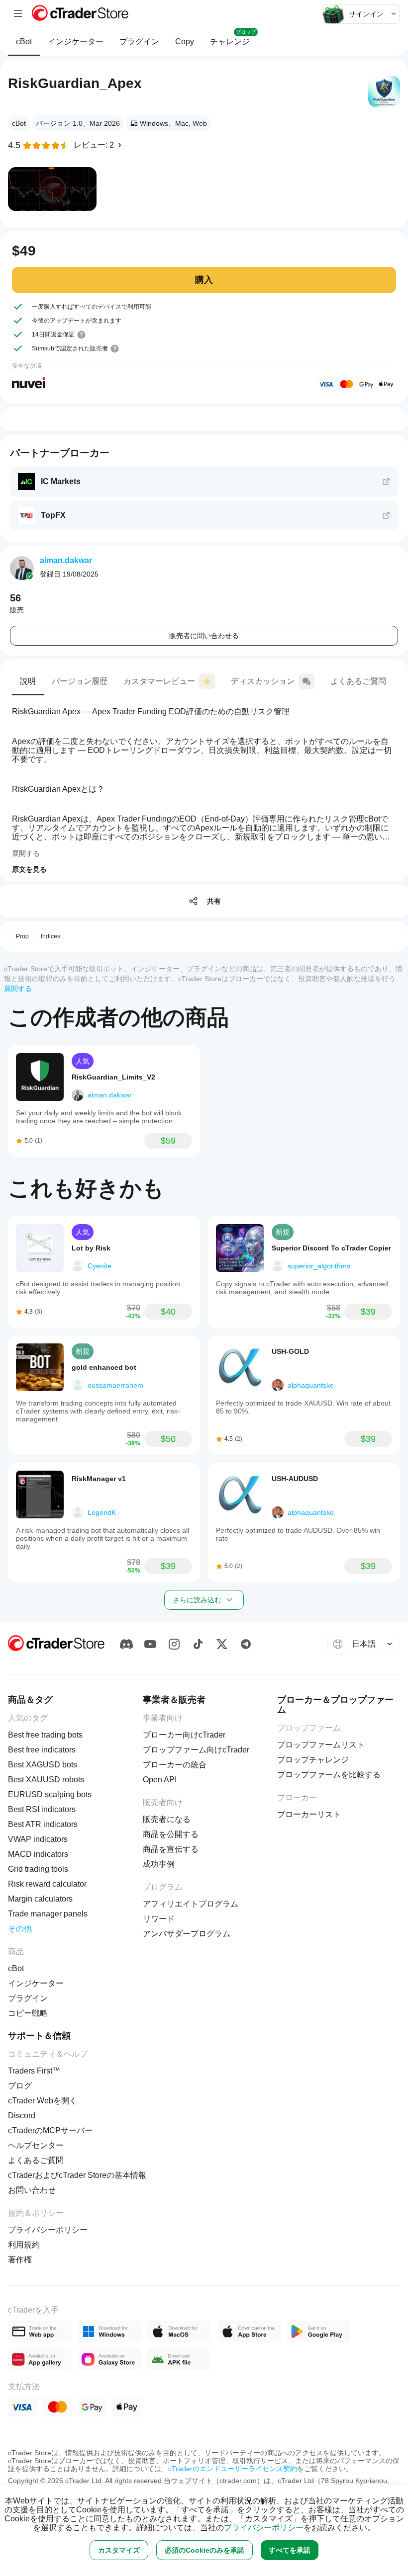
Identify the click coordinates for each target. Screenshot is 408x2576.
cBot (24, 42)
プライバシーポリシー (264, 2528)
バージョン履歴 (80, 681)
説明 (28, 681)
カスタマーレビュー (159, 681)
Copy (185, 42)
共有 (214, 901)
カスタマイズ (119, 2550)
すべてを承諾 (290, 2550)
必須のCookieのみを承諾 (204, 2550)
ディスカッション (263, 681)
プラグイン (139, 42)
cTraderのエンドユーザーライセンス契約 (233, 2469)
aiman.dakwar (66, 560)
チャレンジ (233, 38)
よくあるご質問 (358, 681)
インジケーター (76, 42)
